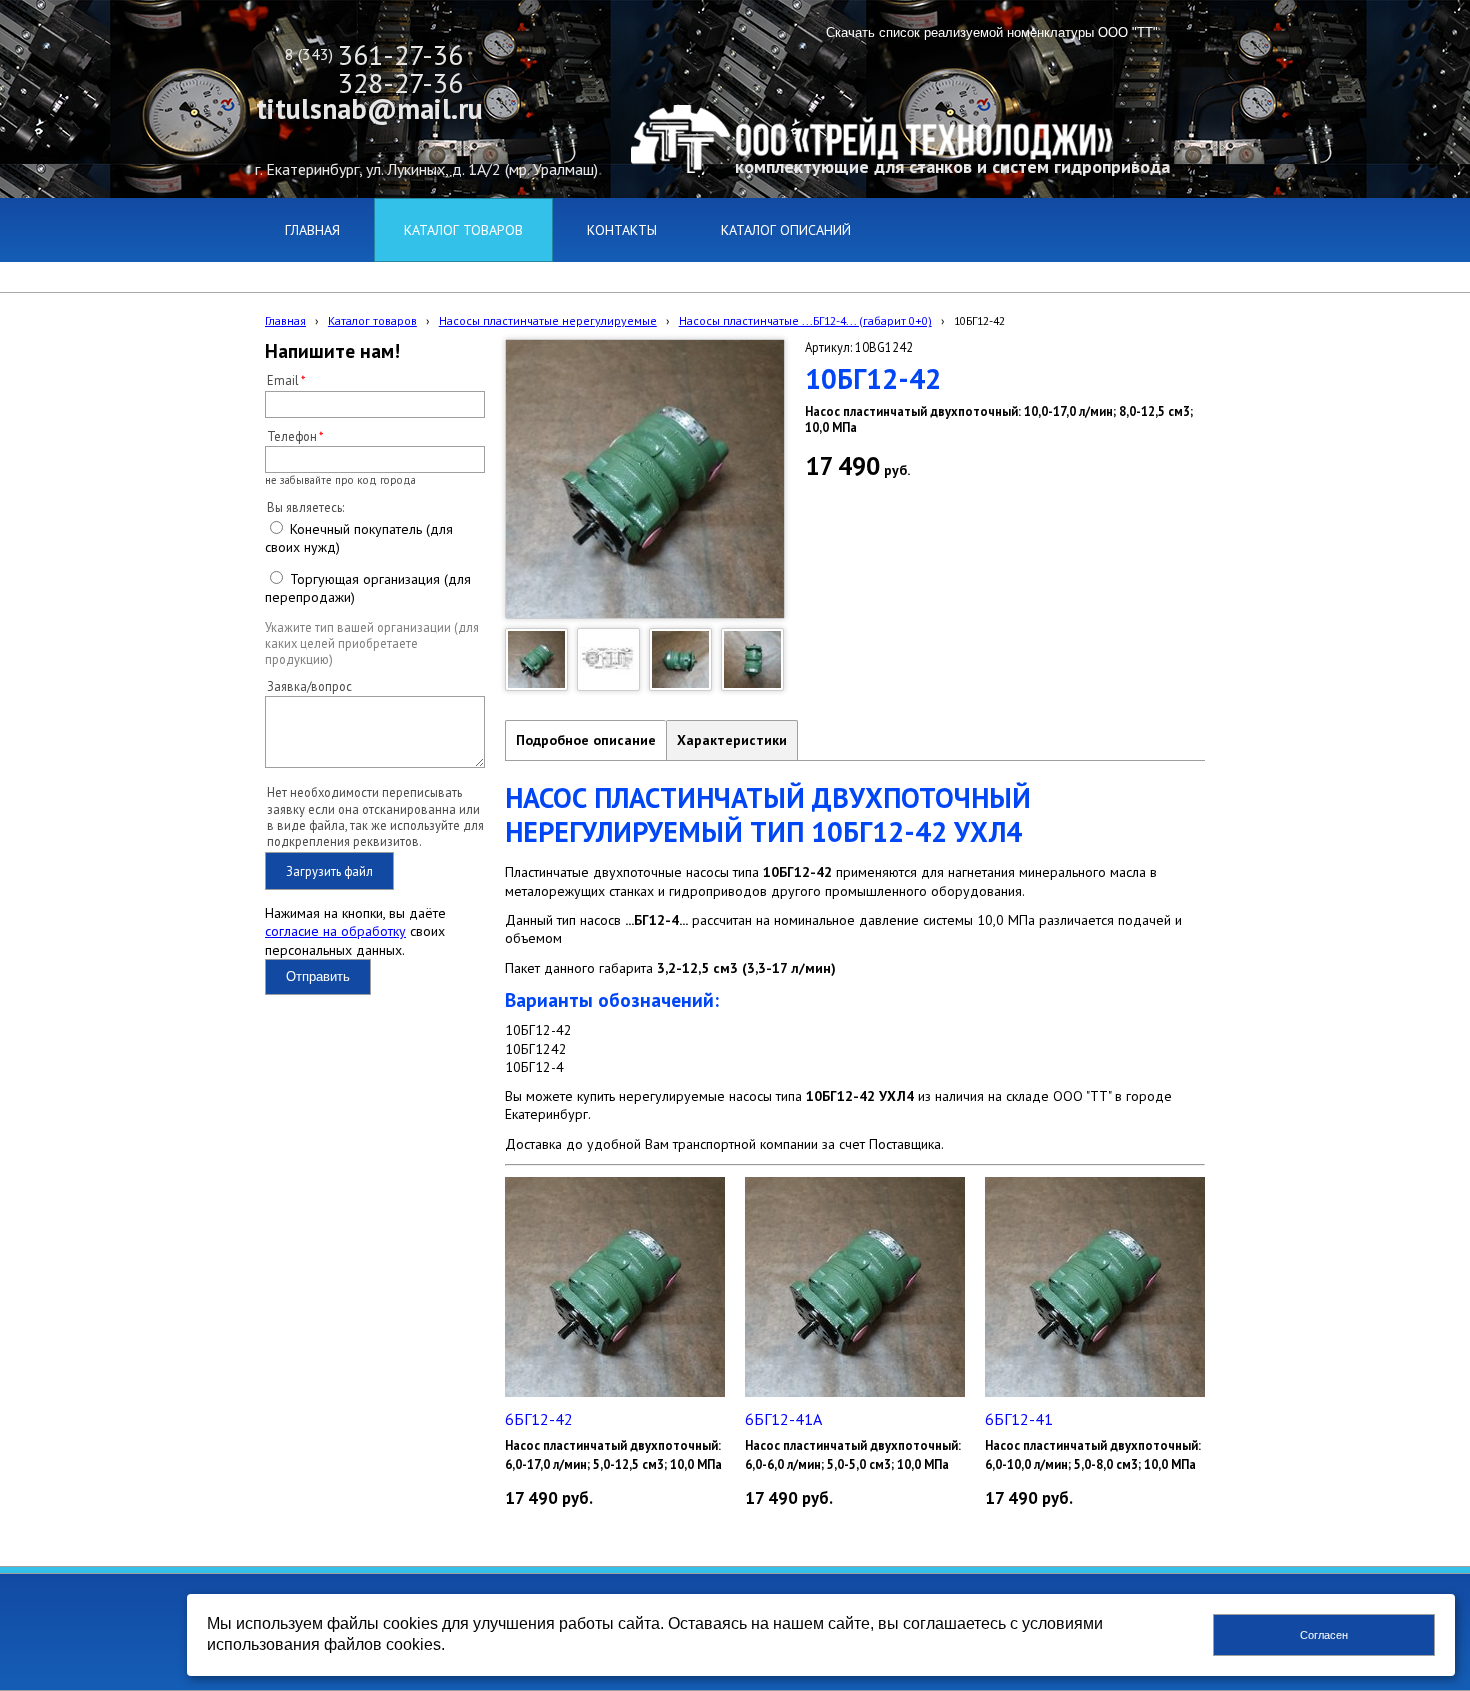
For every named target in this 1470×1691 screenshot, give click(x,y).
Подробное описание (586, 740)
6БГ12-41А (783, 1419)
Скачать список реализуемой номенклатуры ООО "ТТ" (992, 32)
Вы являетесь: (305, 507)
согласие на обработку (335, 931)
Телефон (292, 436)
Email (283, 380)
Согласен (1324, 1635)
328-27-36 (400, 82)
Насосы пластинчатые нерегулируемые (548, 320)
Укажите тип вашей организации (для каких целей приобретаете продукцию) (372, 643)
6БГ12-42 (539, 1419)
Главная (285, 320)
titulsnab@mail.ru (369, 108)
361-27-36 (400, 54)
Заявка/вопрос (309, 686)
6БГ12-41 (1019, 1419)
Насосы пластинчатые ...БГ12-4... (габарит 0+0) (805, 320)
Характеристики (732, 740)
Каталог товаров (372, 320)
